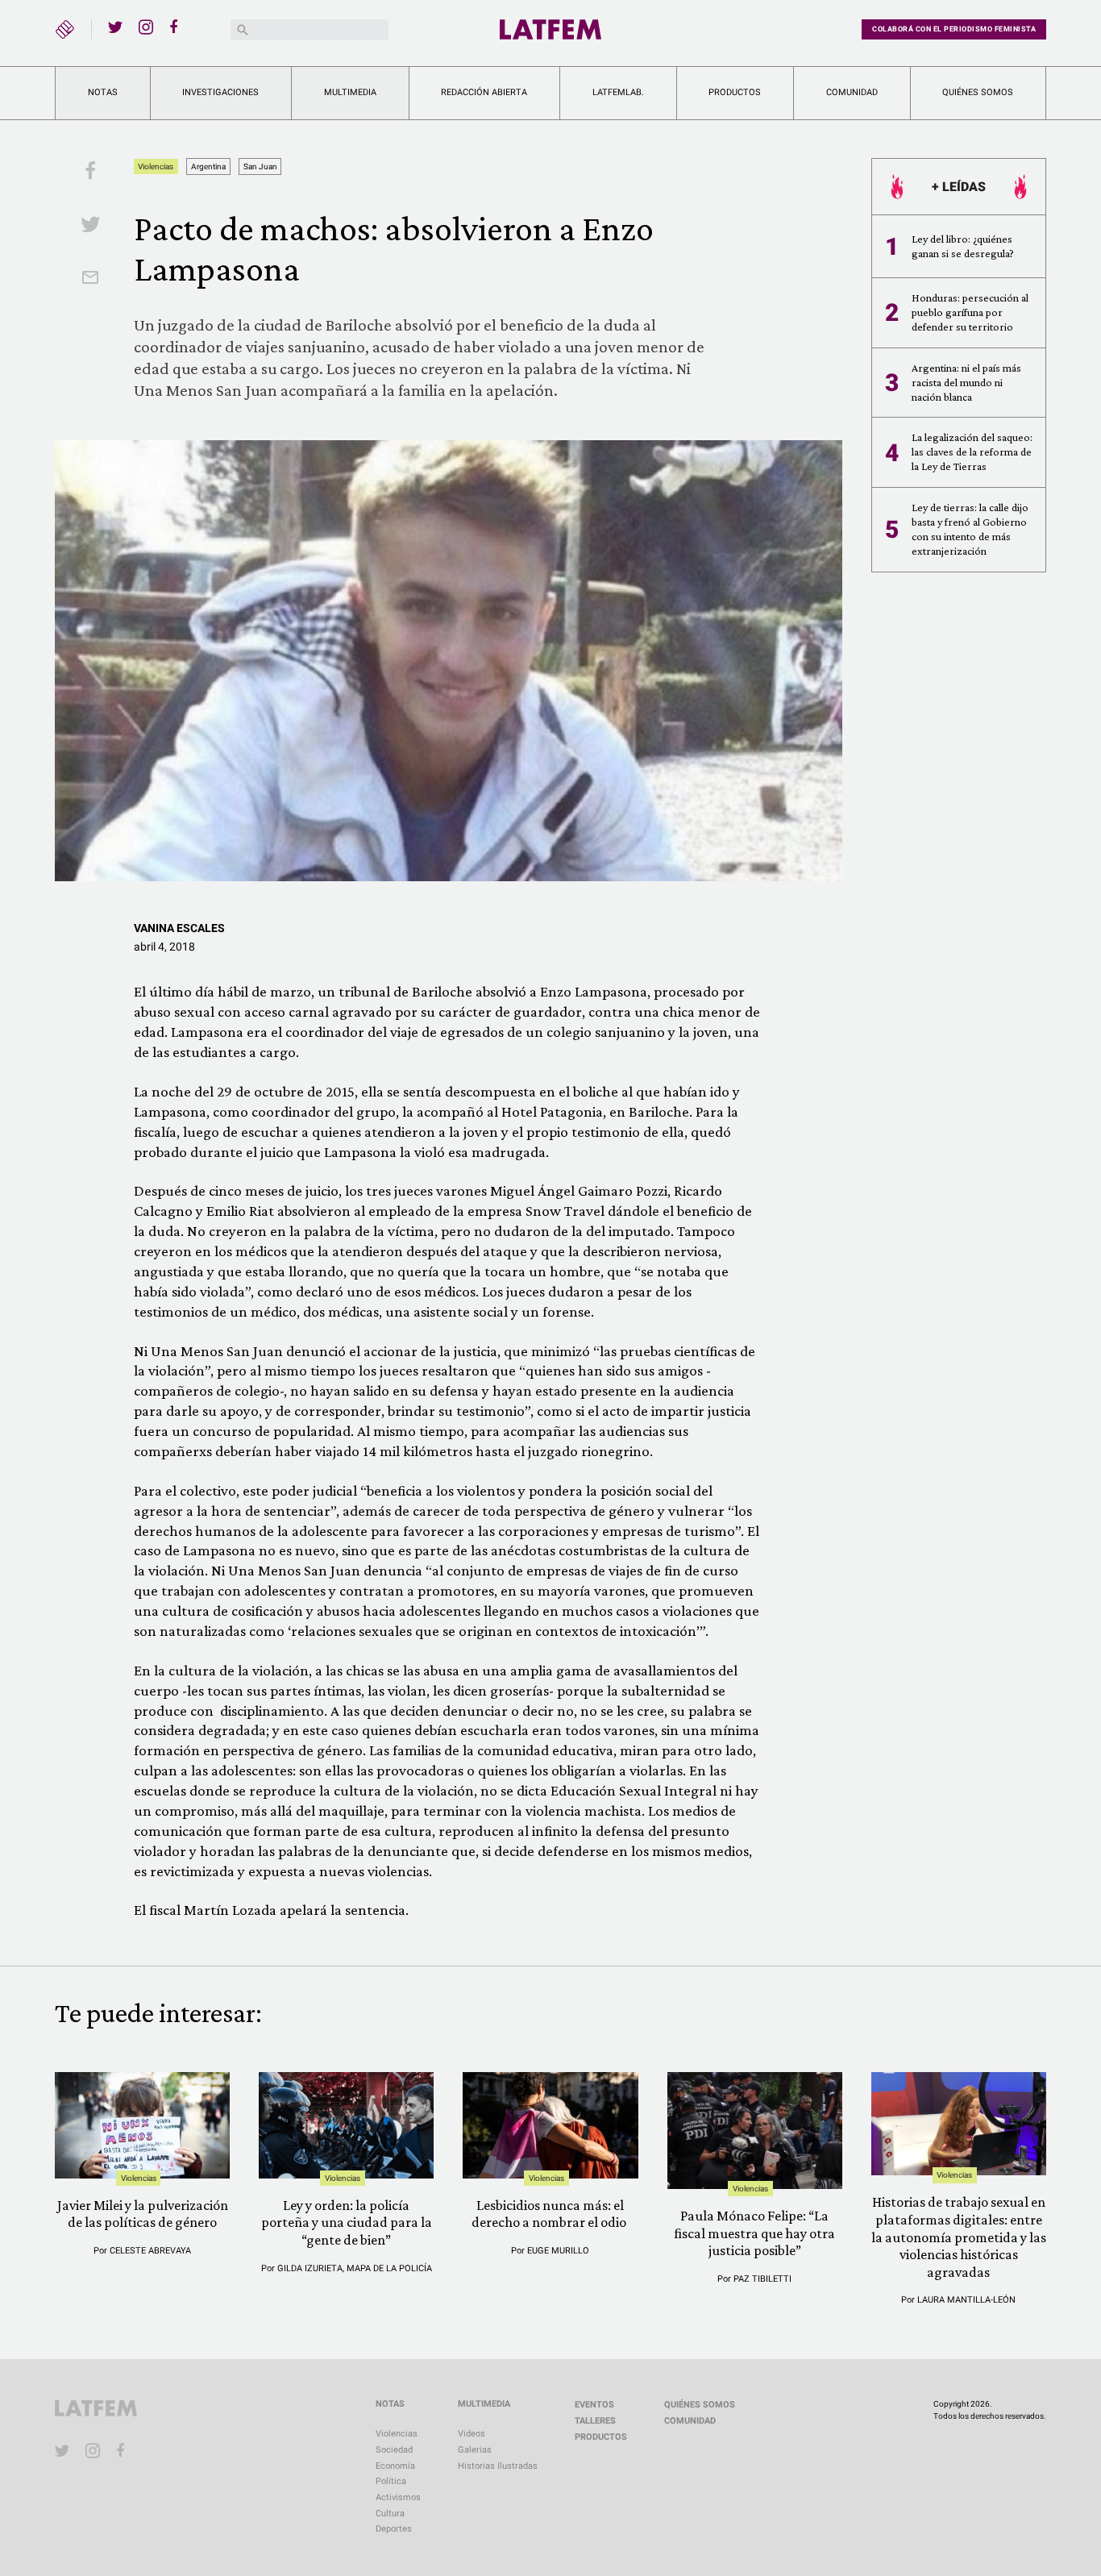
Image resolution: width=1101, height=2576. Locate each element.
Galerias (475, 2450)
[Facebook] (177, 27)
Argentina (208, 166)
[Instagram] (146, 27)
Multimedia (350, 92)
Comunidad (852, 92)
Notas (103, 92)
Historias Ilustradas (498, 2466)
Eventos (594, 2405)
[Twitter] (115, 27)
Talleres (595, 2421)
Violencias (156, 166)
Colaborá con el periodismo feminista (954, 29)
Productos (735, 92)
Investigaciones (220, 92)
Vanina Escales (179, 928)
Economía (395, 2466)
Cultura (390, 2514)
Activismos (398, 2497)
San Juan (260, 166)
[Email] (90, 279)
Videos (472, 2434)
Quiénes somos (978, 92)
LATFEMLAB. (618, 92)
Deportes (394, 2529)
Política (391, 2481)
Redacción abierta (484, 92)
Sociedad (394, 2450)
